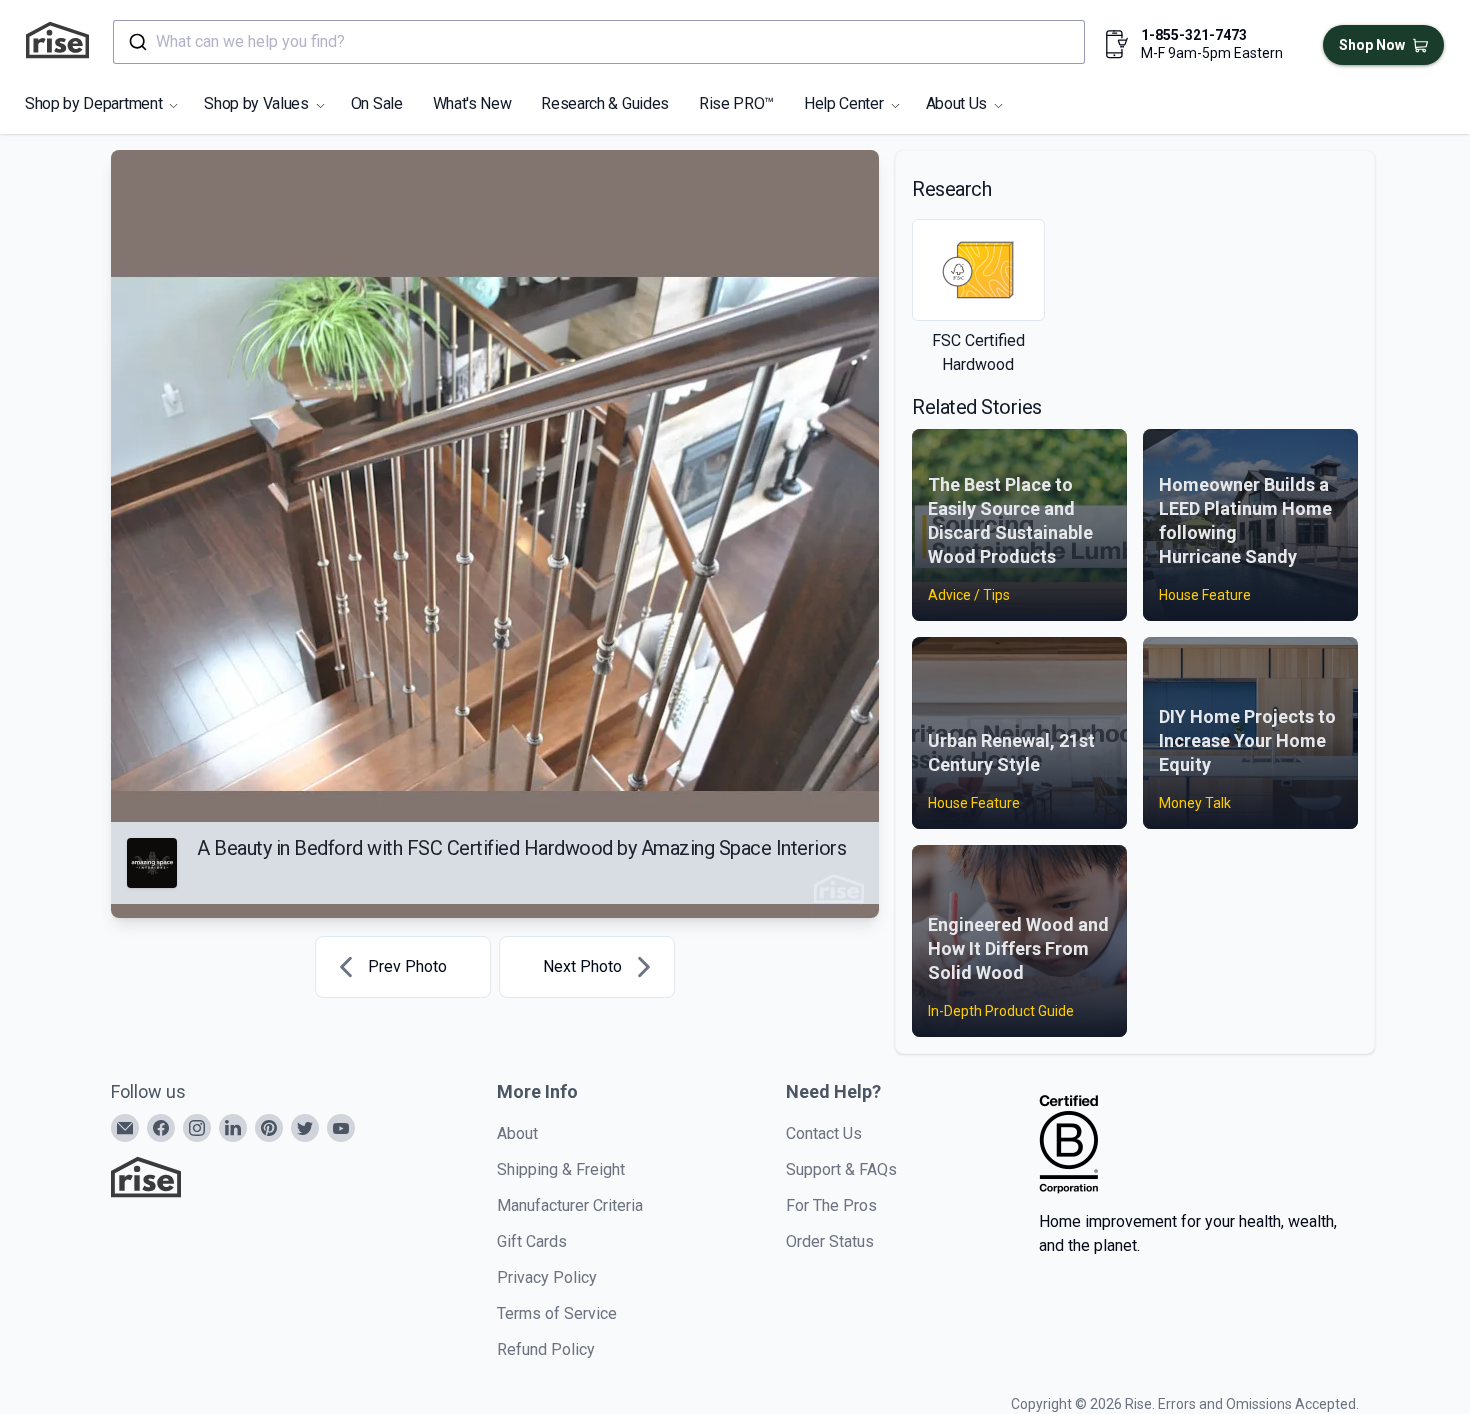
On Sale (377, 103)
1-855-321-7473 (1194, 35)
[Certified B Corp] (1069, 1144)
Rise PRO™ (736, 103)
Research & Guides (605, 103)
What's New (472, 103)
